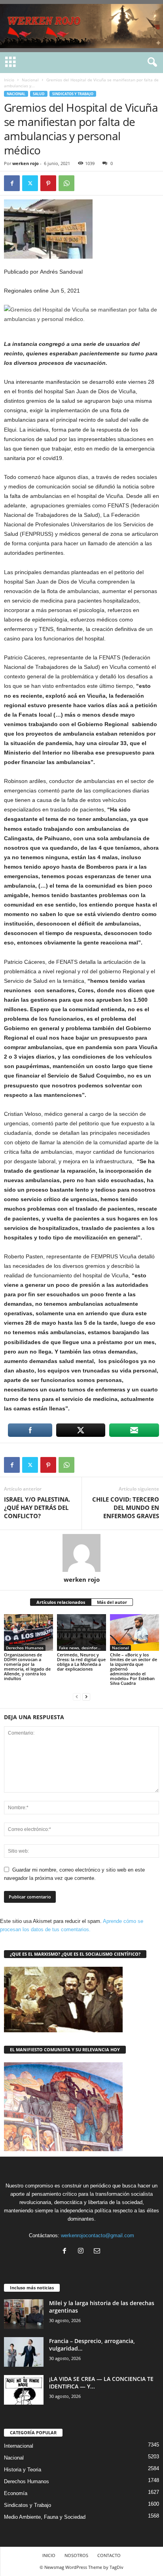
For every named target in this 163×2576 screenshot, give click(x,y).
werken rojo (26, 163)
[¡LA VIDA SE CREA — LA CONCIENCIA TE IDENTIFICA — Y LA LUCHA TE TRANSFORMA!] (24, 2390)
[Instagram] (82, 2252)
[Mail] (98, 2252)
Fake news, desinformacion (82, 1648)
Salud (39, 94)
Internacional (19, 2446)
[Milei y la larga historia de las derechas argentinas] (24, 2314)
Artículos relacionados (61, 1602)
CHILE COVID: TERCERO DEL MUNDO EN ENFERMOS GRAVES (126, 1508)
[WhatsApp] (66, 183)
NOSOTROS (76, 2555)
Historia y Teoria (23, 2470)
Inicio (9, 80)
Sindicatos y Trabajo (73, 94)
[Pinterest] (48, 183)
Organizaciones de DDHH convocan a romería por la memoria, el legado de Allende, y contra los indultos (27, 1666)
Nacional (30, 80)
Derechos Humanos (25, 1648)
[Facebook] (12, 183)
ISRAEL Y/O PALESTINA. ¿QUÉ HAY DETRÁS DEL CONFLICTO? (37, 1508)
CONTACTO (109, 2555)
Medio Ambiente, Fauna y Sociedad (45, 2517)
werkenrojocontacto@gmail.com (98, 2235)
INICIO (49, 2555)
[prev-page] (77, 1696)
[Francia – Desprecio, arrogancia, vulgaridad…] (24, 2352)
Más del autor (112, 1602)
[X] (30, 183)
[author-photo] (81, 1553)
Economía (16, 2493)
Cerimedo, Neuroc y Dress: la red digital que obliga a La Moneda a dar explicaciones (81, 1662)
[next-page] (86, 1696)
